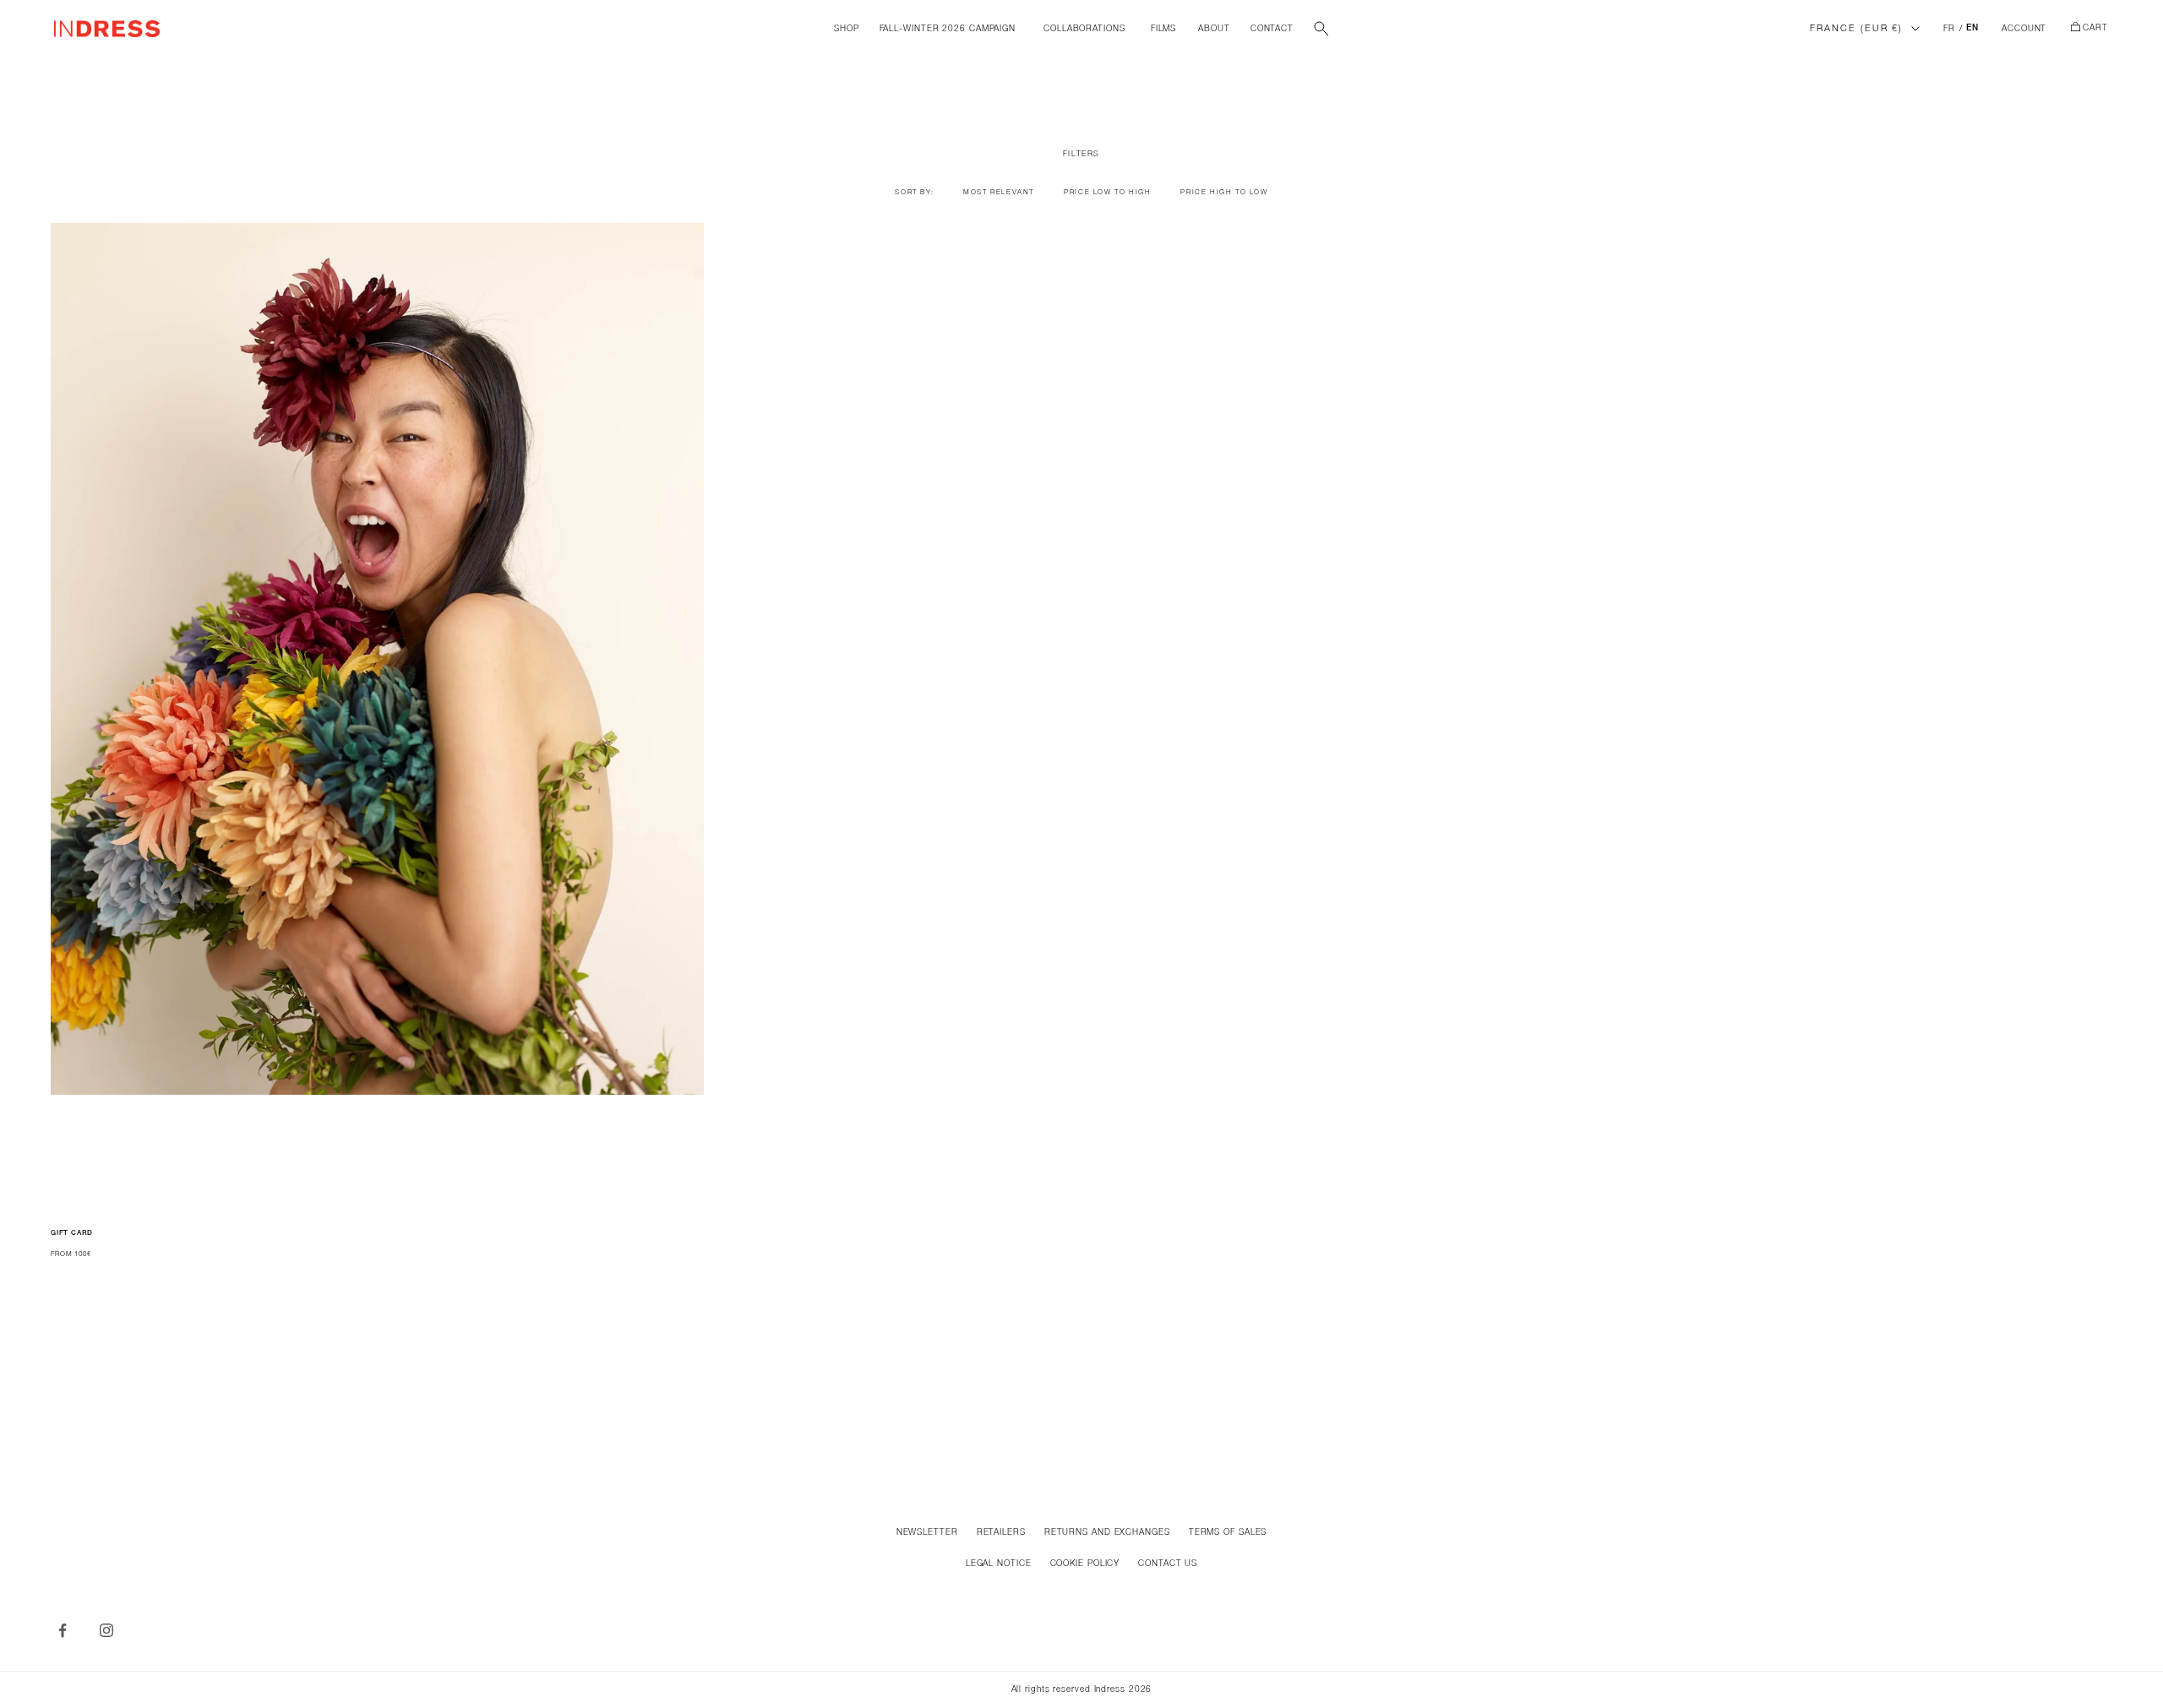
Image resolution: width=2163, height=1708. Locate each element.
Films (1164, 29)
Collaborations (1084, 29)
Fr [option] (1949, 29)
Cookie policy (1085, 1564)
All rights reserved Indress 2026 (1082, 1690)
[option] (999, 193)
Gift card (72, 1233)
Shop (847, 29)
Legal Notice (999, 1564)
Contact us (1168, 1564)
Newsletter (927, 1533)
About (1214, 29)
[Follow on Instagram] (106, 1630)
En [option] (1972, 29)
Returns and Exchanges (1107, 1533)
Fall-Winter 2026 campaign (948, 29)
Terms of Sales (1228, 1533)
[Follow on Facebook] (63, 1630)
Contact (1272, 29)
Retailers (1001, 1533)
